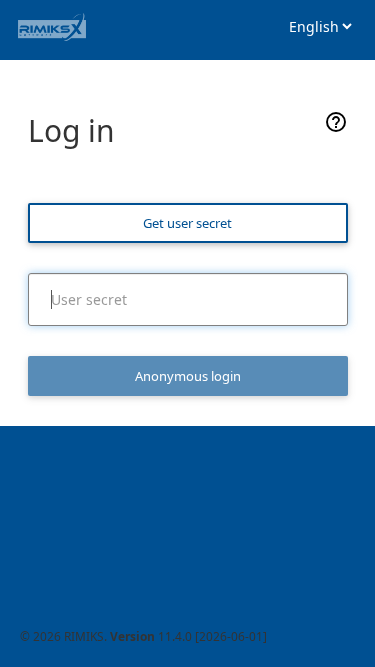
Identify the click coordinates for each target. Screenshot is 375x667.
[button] (336, 128)
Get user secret (187, 223)
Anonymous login (188, 376)
